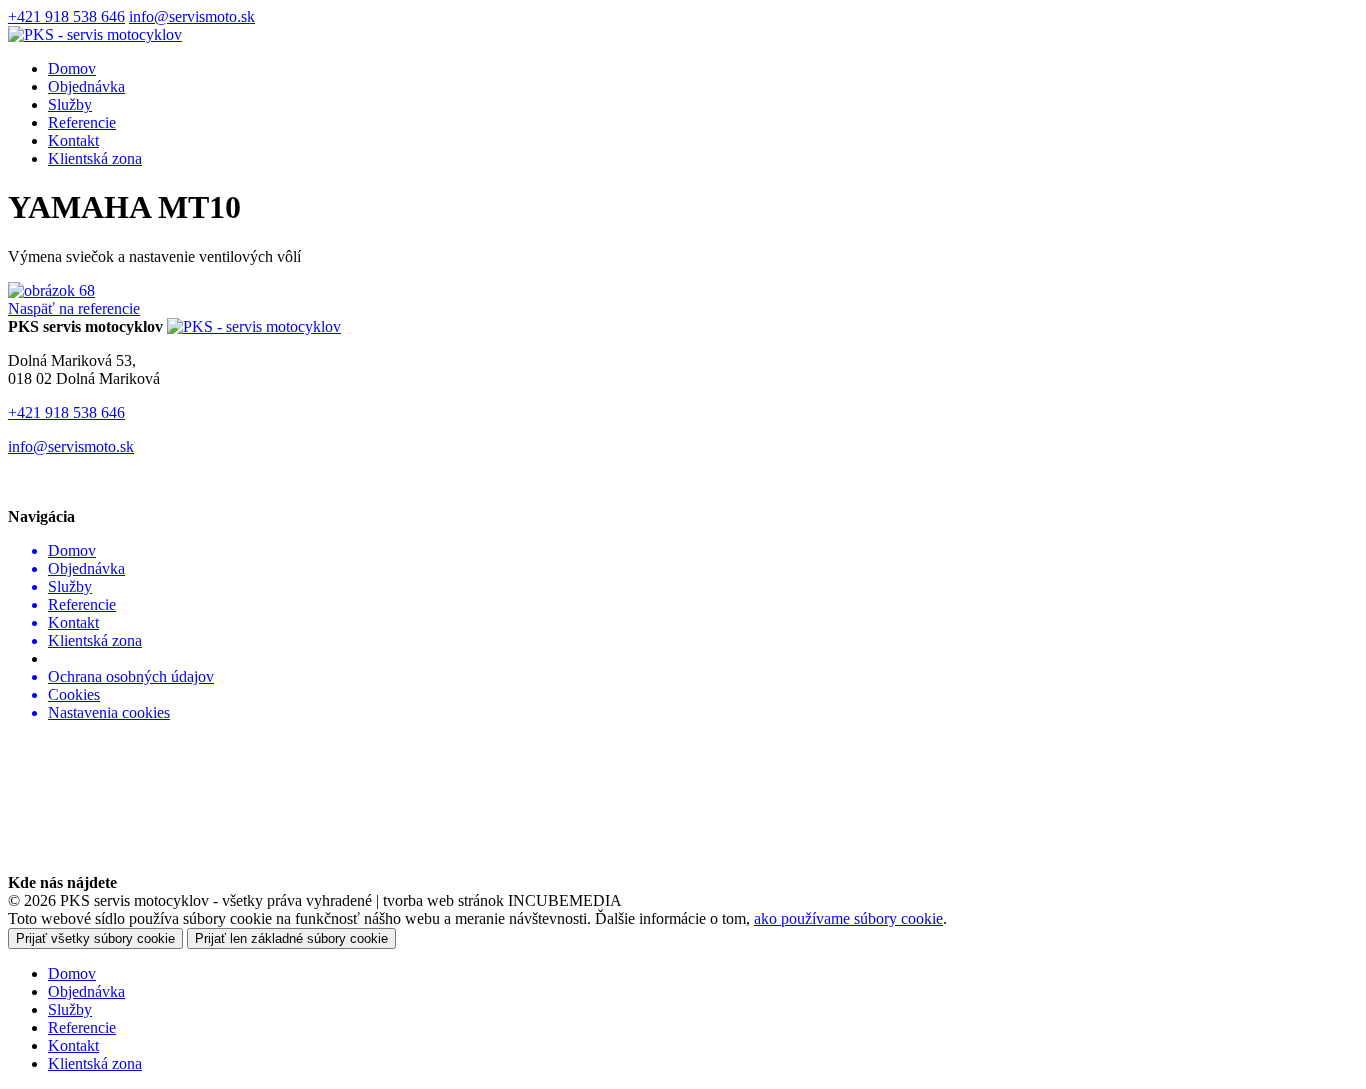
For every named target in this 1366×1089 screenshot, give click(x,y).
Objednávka (86, 86)
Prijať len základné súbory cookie (291, 938)
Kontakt (73, 140)
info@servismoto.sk (192, 16)
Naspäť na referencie (74, 308)
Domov (72, 68)
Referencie (82, 122)
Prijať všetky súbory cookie (95, 938)
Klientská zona (95, 158)
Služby (70, 104)
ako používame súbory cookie (848, 918)
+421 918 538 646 (66, 16)
